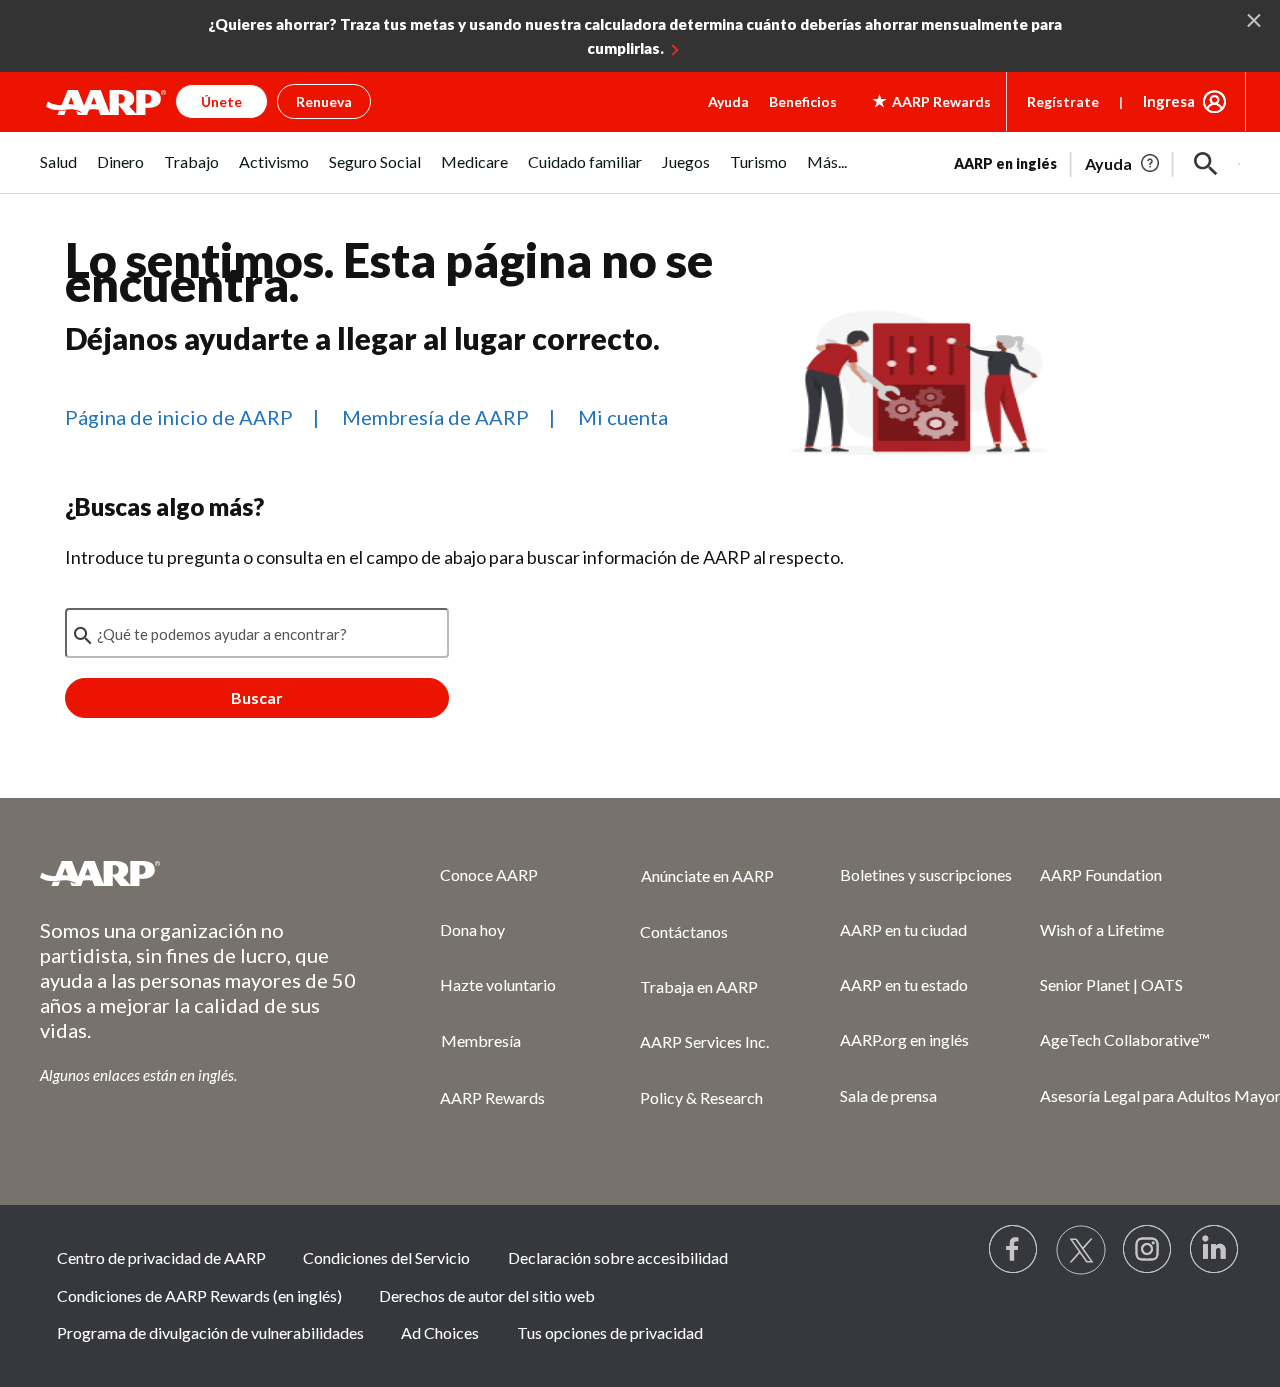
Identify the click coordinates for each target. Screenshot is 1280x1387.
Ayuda (728, 101)
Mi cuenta (623, 417)
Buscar (257, 697)
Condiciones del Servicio (386, 1257)
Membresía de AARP (435, 417)
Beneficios (803, 101)
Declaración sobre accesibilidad (618, 1257)
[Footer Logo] (200, 873)
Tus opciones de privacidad (610, 1332)
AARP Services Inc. (704, 1041)
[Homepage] (106, 102)
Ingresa (1169, 101)
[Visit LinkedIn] (1215, 1250)
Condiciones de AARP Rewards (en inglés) (199, 1295)
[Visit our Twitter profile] (1081, 1250)
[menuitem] (58, 172)
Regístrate (1063, 101)
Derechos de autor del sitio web (487, 1295)
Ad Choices (440, 1332)
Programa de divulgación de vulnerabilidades (210, 1332)
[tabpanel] (1097, 162)
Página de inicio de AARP (179, 417)
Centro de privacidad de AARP (161, 1257)
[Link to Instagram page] (1148, 1250)
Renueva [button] (324, 101)
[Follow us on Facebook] (1014, 1250)
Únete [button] (221, 101)
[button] (1206, 164)
